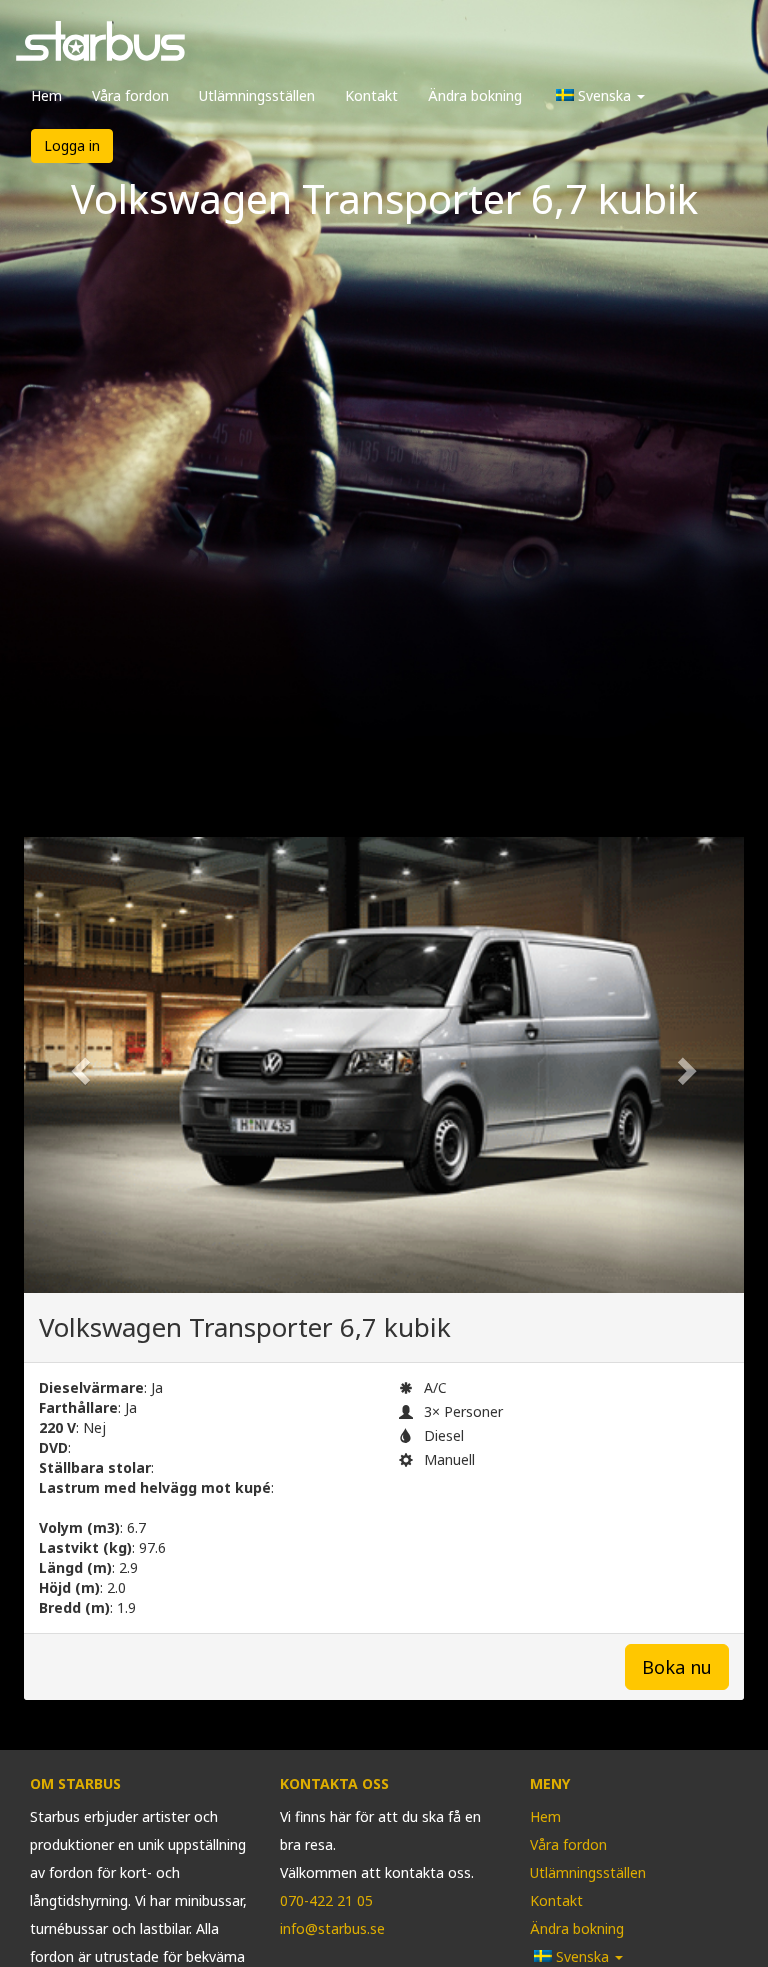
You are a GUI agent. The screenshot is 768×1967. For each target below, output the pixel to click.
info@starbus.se (332, 1928)
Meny (550, 1783)
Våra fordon (130, 95)
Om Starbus (75, 1783)
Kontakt (371, 95)
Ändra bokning (475, 95)
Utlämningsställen (257, 95)
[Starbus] (100, 46)
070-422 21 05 (326, 1900)
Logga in (72, 145)
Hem (46, 95)
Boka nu (677, 1667)
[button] (78, 1065)
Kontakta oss (334, 1783)
